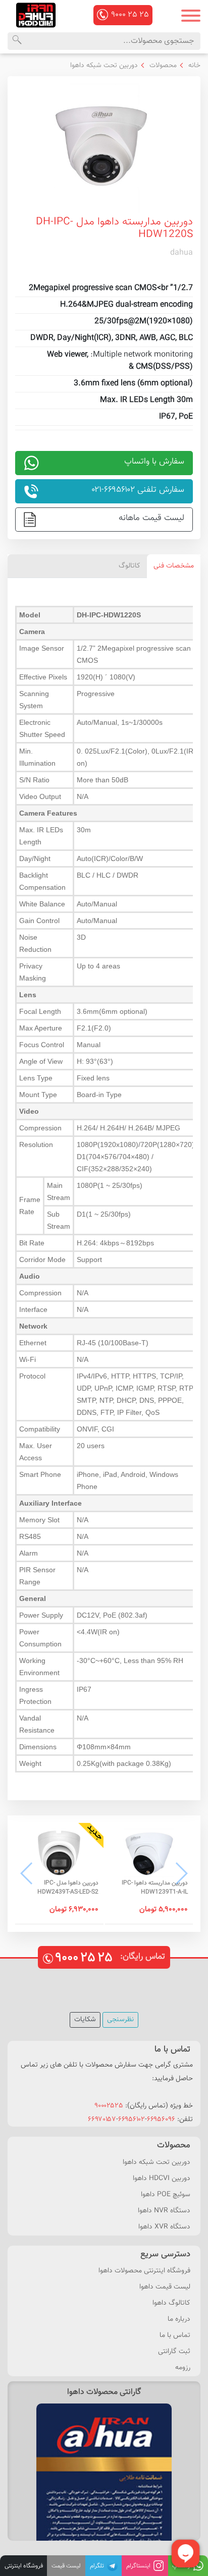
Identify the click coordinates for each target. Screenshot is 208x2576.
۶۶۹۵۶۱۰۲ (132, 2120)
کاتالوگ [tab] (129, 566)
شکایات (85, 2020)
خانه (193, 66)
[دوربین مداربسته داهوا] (36, 15)
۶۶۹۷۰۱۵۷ (102, 2120)
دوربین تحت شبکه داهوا (104, 66)
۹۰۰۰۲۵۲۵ (109, 2106)
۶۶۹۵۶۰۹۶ (161, 2120)
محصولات (162, 66)
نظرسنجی (120, 2020)
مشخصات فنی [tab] (174, 566)
